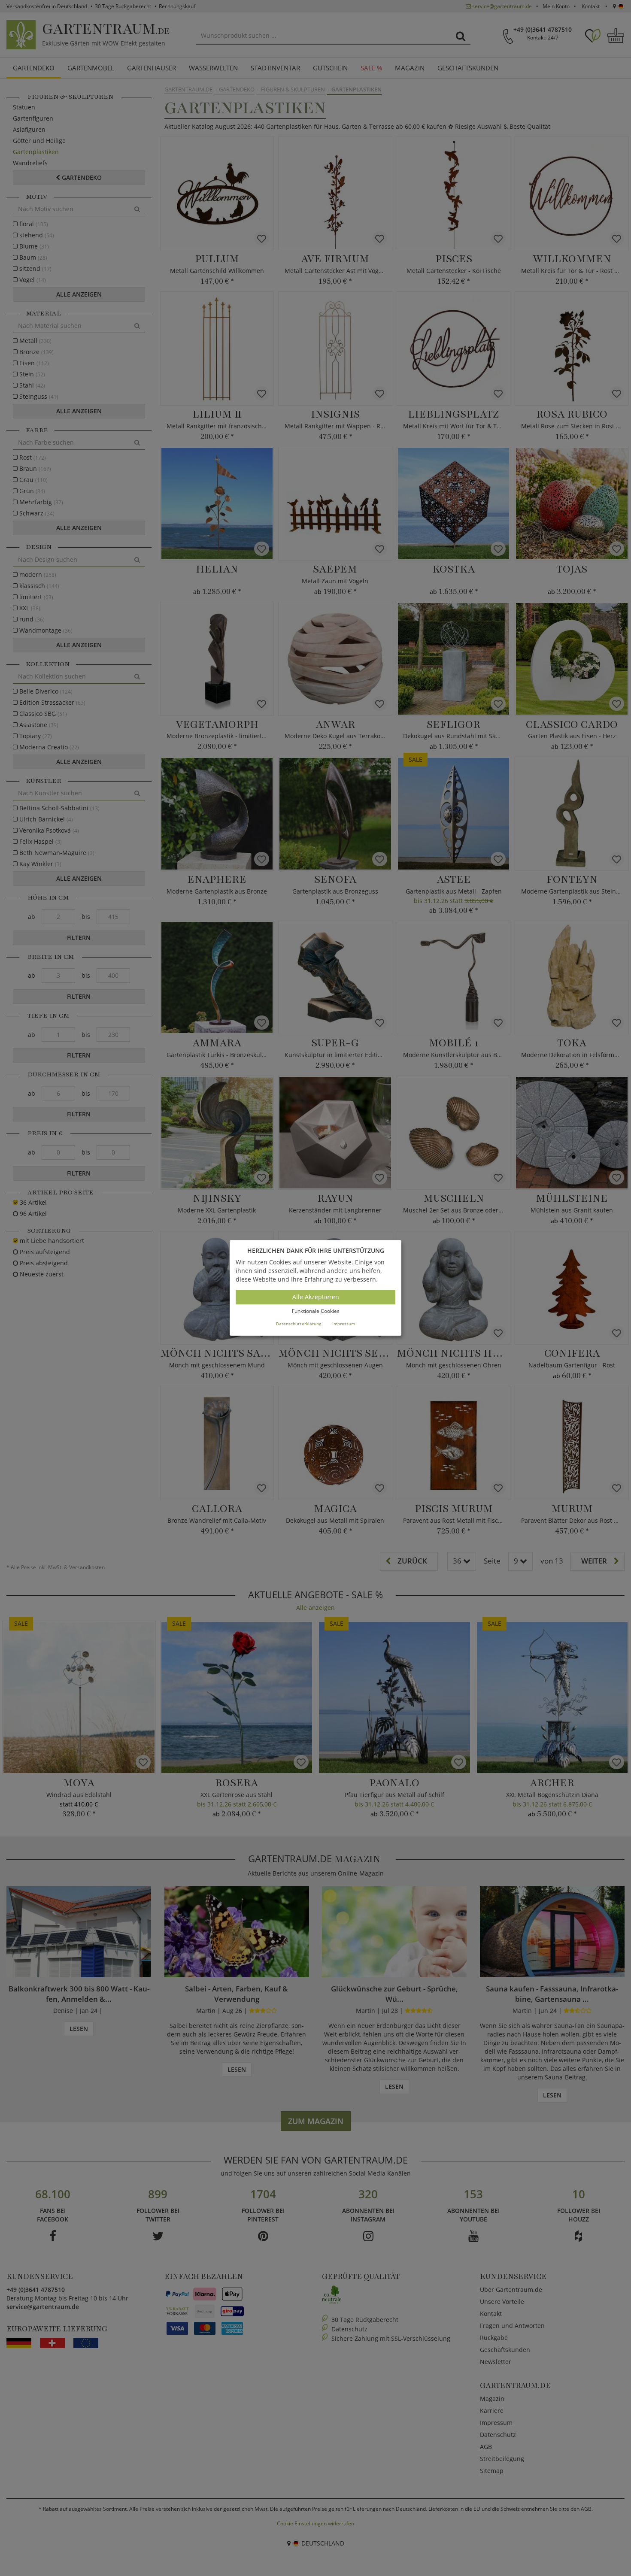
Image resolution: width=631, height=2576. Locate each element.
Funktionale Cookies (316, 1311)
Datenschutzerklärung (299, 1324)
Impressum (344, 1324)
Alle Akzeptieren (316, 1297)
